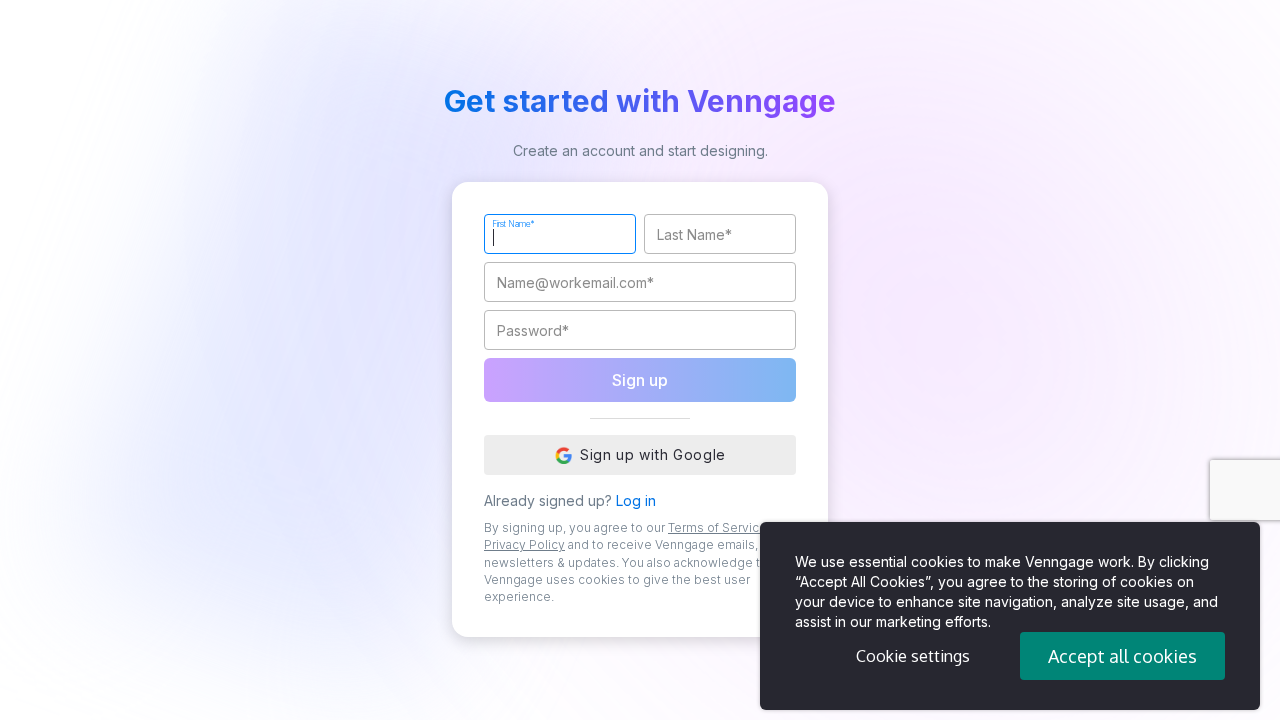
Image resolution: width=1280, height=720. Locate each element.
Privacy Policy (524, 544)
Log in (636, 500)
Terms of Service (717, 527)
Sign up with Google (653, 454)
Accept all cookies (1122, 656)
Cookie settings (913, 656)
